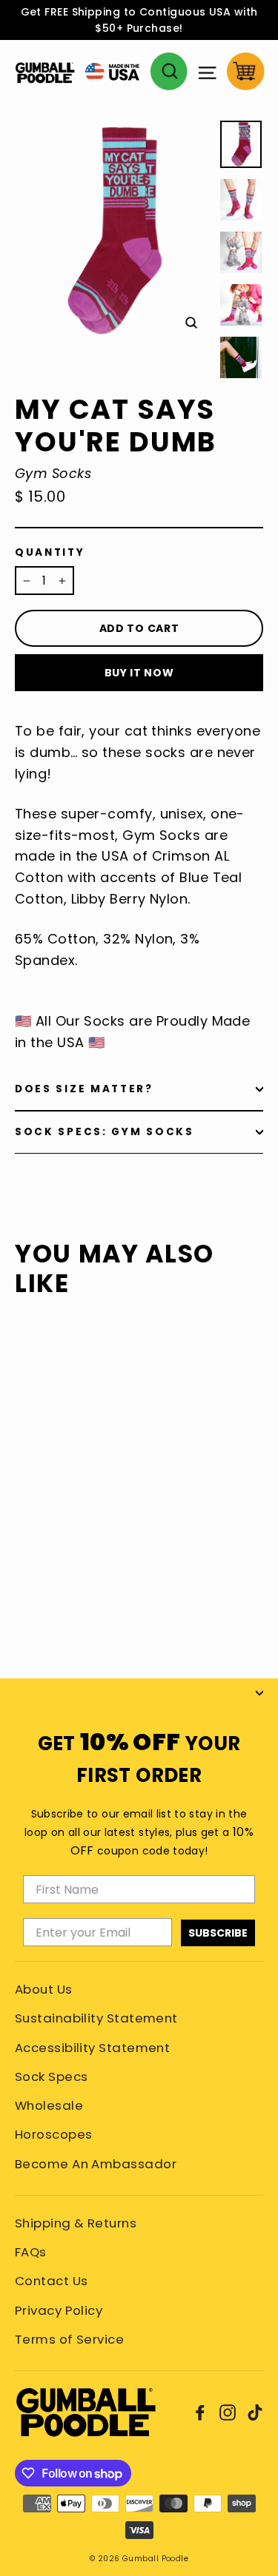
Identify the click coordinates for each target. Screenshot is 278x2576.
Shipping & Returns (76, 2223)
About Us (44, 1989)
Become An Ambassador (96, 2164)
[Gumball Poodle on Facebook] (200, 2412)
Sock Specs (52, 2076)
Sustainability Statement (96, 2018)
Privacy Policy (59, 2310)
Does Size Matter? (84, 1089)
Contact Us (52, 2281)
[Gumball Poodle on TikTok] (255, 2412)
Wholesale (49, 2105)
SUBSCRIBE (218, 1933)
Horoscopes (54, 2134)
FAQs (31, 2252)
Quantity (50, 553)
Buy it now (139, 673)
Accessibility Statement (92, 2048)
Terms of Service (69, 2339)
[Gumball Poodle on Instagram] (228, 2412)
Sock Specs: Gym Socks (105, 1132)
